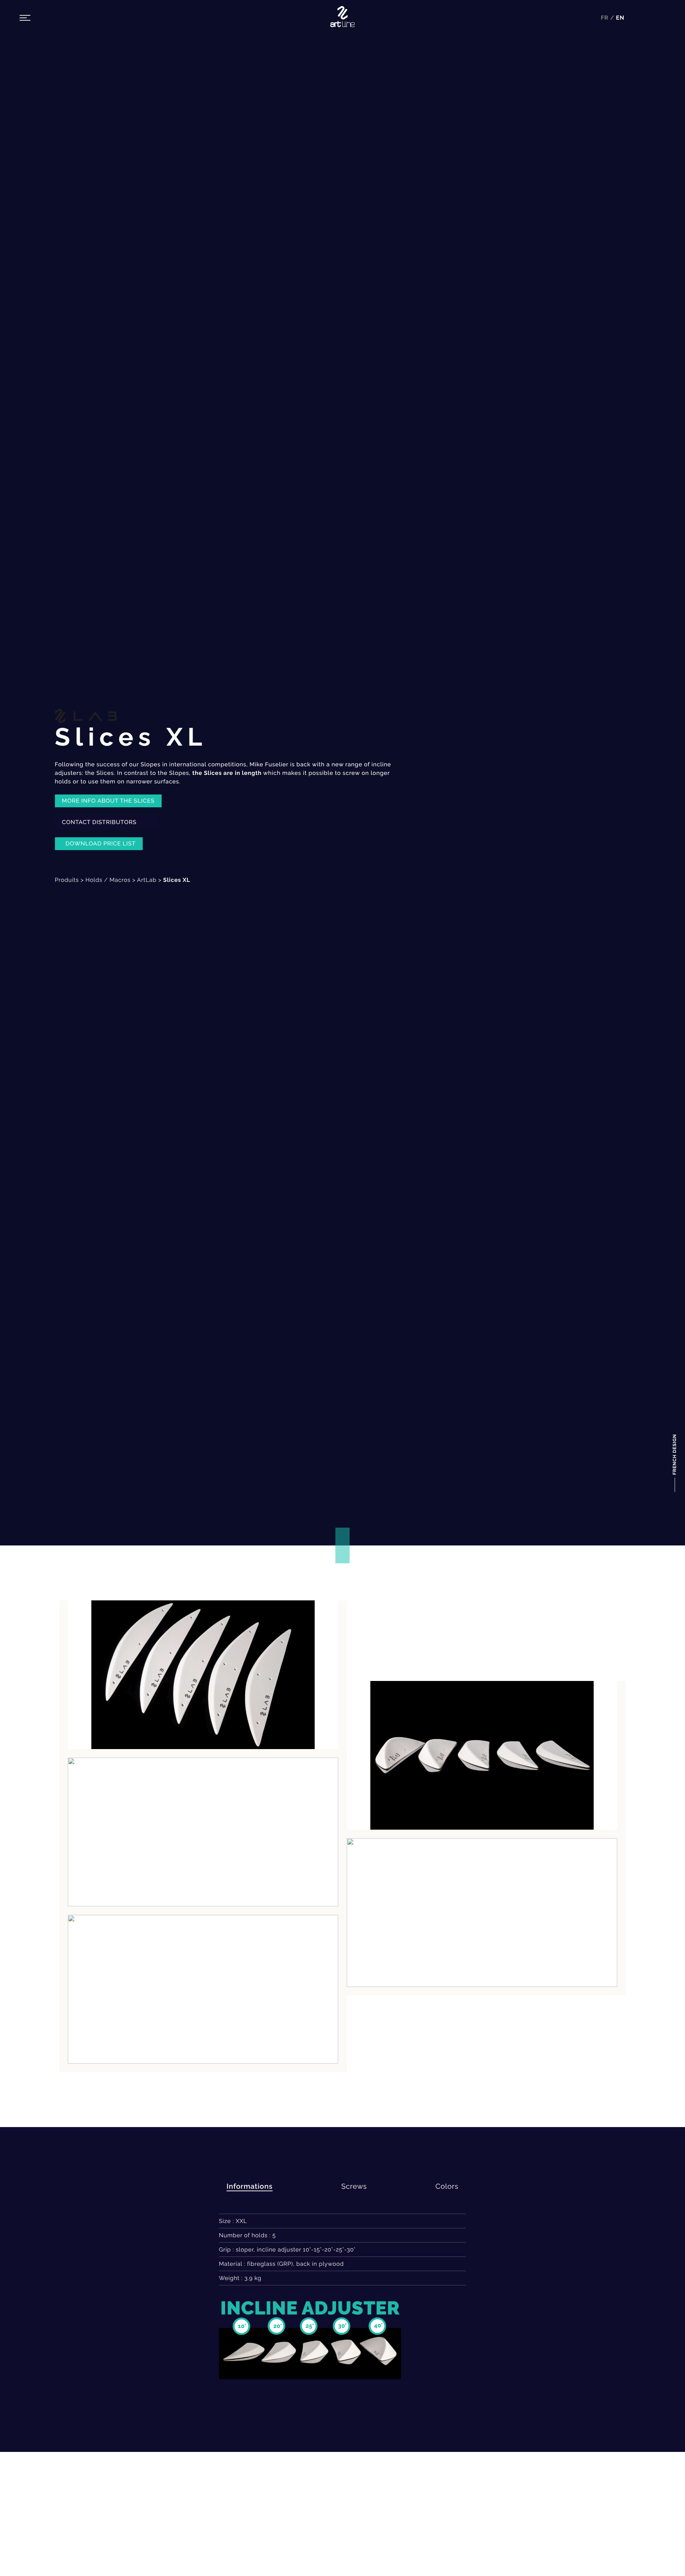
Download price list (101, 844)
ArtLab (147, 880)
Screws (354, 2186)
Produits (67, 880)
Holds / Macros (108, 880)
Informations (250, 2186)
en (620, 18)
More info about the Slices (108, 801)
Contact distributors (100, 822)
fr (605, 18)
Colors (447, 2186)
